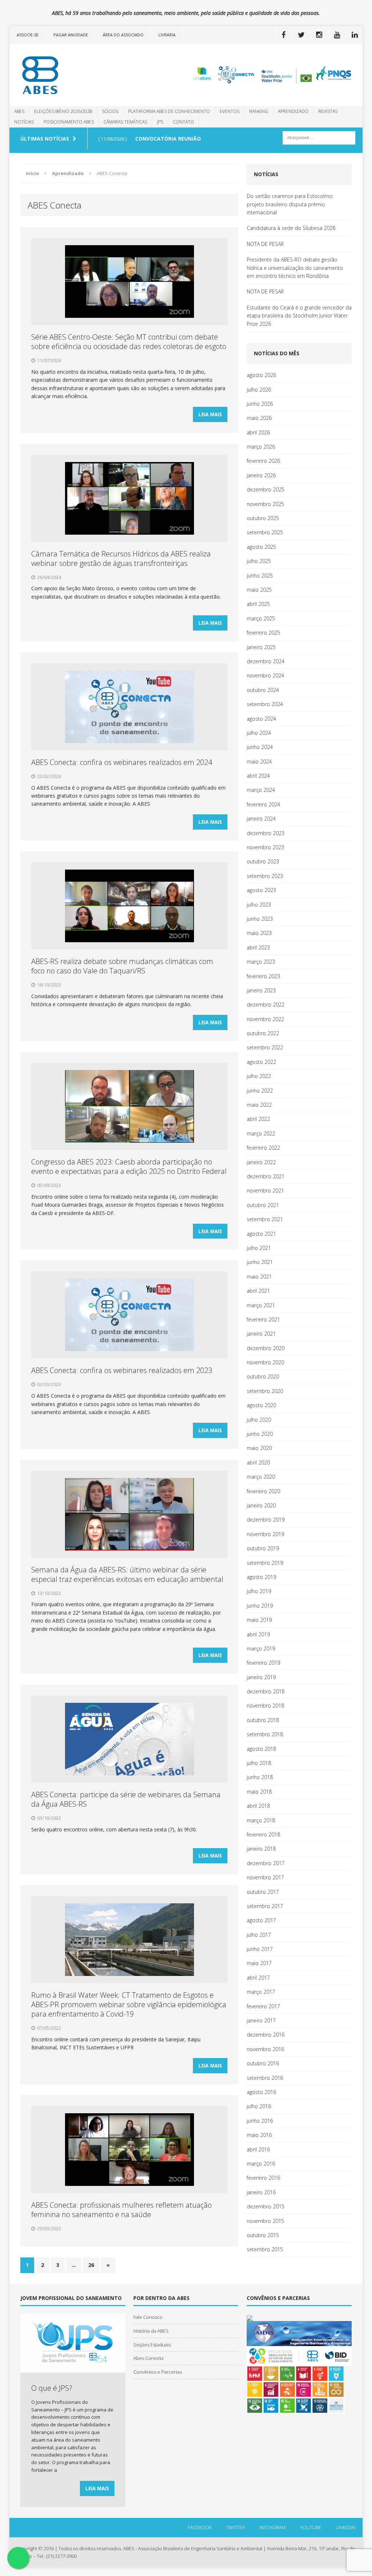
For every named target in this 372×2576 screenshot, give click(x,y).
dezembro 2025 (266, 489)
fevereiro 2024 (263, 804)
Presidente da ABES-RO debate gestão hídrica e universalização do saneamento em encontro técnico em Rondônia (295, 268)
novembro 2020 (265, 1362)
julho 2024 (259, 733)
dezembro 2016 (266, 2035)
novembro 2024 (265, 675)
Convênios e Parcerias (157, 2372)
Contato (183, 122)
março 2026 (261, 447)
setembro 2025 (265, 532)
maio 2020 (259, 1448)
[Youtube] (337, 35)
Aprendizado (293, 111)
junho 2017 (260, 1949)
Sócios (110, 111)
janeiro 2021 (261, 1334)
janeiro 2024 (261, 819)
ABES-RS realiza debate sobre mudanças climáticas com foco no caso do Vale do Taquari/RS (122, 966)
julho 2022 (259, 1076)
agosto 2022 (261, 1062)
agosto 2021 (261, 1234)
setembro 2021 (265, 1219)
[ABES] (65, 75)
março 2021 (261, 1305)
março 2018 (261, 1820)
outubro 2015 (263, 2235)
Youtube (311, 2527)
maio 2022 (259, 1105)
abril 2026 (258, 432)
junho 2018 (260, 1777)
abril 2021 (258, 1291)
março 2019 (261, 1649)
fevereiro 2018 (263, 1834)
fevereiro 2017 (263, 2006)
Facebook (200, 2527)
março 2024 (261, 790)
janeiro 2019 (261, 1677)
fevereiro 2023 (263, 976)
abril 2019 (258, 1634)
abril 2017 (258, 1978)
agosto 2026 (261, 375)
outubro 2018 (263, 1720)
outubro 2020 (263, 1376)
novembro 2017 (265, 1877)
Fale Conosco (148, 2317)
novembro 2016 (265, 2049)
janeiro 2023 (261, 990)
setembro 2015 (265, 2249)
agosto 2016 (261, 2092)
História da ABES (151, 2331)
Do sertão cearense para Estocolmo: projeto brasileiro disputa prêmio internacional (290, 204)
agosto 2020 (261, 1405)
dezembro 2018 (266, 1691)
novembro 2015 (265, 2221)
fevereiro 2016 (263, 2178)
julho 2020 (259, 1420)
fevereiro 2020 (263, 1491)
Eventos (230, 111)
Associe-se (28, 35)
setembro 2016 (265, 2078)
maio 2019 (259, 1620)
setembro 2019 (265, 1563)
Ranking (259, 111)
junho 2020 (260, 1434)
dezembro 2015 (266, 2206)
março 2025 (261, 618)
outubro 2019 (263, 1548)
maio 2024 (259, 762)
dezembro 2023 (266, 833)
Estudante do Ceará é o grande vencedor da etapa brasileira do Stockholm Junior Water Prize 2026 (299, 316)
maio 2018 (259, 1792)
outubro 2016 (263, 2063)
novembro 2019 (265, 1534)
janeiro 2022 (261, 1162)
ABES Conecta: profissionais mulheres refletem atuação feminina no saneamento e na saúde (122, 2210)
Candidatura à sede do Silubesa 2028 (291, 228)
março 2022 (261, 1133)
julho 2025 (259, 561)
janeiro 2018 (261, 1849)
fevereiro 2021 (263, 1319)
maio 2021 (259, 1277)
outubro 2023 (263, 861)
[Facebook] (283, 35)
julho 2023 (259, 905)
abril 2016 (258, 2149)
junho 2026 (260, 404)
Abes (19, 111)
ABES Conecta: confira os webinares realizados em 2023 (122, 1370)
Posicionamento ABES (69, 122)
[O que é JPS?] (73, 2369)
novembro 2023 (265, 847)
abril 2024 (258, 776)
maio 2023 (259, 933)
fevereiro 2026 (263, 461)
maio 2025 (259, 590)
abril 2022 (258, 1119)
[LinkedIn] (355, 35)
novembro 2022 (265, 1019)
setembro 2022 (265, 1047)
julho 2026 (259, 390)
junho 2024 (260, 747)
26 (91, 2265)
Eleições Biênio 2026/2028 (63, 111)
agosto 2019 (261, 1577)
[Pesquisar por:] (319, 137)
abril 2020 (258, 1463)
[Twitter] (301, 35)
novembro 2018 (265, 1706)
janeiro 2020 (261, 1505)
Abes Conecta (148, 2358)
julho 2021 (259, 1248)
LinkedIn (345, 2527)
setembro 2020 (265, 1391)
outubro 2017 (263, 1892)
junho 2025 (260, 576)
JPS (160, 122)
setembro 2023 (265, 876)
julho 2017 (259, 1935)
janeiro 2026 (261, 475)
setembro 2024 (265, 704)
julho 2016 (259, 2106)
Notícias (24, 122)
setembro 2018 (265, 1734)
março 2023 (261, 962)
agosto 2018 (261, 1749)
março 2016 (261, 2164)
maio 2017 (259, 1963)
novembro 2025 (265, 504)
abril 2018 (258, 1806)
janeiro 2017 (261, 2020)
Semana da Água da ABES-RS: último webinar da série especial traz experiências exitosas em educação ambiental (127, 1574)
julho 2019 (259, 1591)
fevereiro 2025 (263, 633)
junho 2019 (260, 1606)
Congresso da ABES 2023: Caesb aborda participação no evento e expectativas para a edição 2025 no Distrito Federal (129, 1167)
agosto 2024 (261, 719)
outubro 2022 (263, 1033)
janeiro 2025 (261, 647)
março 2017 (261, 1992)
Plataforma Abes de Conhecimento (169, 111)
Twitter (236, 2527)
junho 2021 (260, 1262)
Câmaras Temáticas (125, 122)
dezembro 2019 (266, 1520)
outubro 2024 (263, 690)
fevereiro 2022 (263, 1148)
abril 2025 (258, 604)
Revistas (328, 111)
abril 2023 (258, 947)
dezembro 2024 (266, 661)
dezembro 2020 (266, 1348)
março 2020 (261, 1477)
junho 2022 (260, 1091)
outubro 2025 (263, 518)
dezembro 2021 (266, 1176)
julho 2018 (259, 1763)
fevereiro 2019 (263, 1663)
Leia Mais (210, 414)
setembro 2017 (265, 1906)
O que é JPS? (52, 2388)
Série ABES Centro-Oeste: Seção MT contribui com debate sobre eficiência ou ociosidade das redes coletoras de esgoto (129, 342)
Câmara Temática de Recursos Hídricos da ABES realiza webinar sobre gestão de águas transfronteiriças (121, 558)
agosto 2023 (261, 890)
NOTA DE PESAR (265, 244)
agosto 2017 (261, 1920)
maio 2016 (259, 2135)
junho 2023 (260, 919)
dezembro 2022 (266, 1005)
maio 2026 (259, 418)
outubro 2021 (263, 1205)
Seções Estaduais (152, 2345)
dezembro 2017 (266, 1863)
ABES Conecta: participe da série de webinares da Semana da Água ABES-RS (126, 1799)
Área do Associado (123, 35)
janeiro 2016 (261, 2192)
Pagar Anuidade (71, 35)
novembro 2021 (265, 1190)
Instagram (272, 2527)
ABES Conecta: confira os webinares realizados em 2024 (122, 762)
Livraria (167, 35)
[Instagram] (319, 35)
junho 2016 (260, 2121)
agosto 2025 (261, 547)
